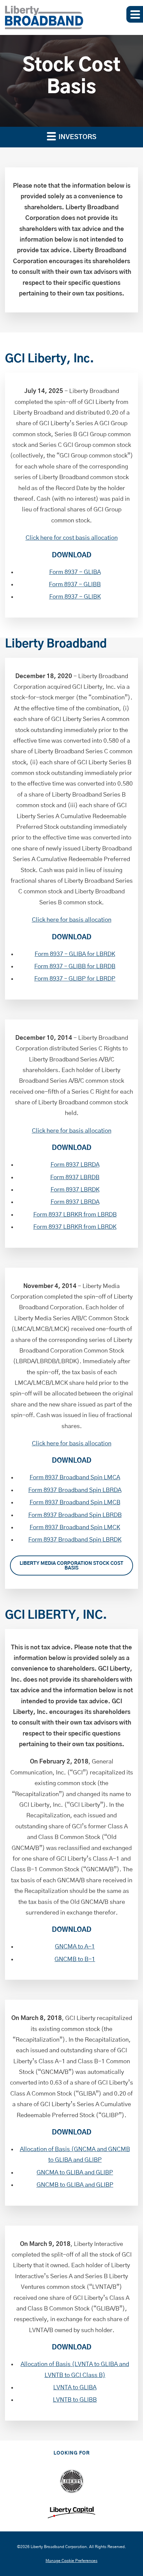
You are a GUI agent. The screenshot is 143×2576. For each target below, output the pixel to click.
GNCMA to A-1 (75, 1947)
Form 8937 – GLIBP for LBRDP (75, 979)
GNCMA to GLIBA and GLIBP (75, 2173)
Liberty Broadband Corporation (59, 2547)
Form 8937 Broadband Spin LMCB (75, 1503)
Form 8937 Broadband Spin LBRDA (75, 1490)
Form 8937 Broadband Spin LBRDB (75, 1515)
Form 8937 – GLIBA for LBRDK (75, 954)
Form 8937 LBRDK (75, 1190)
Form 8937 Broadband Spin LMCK (75, 1528)
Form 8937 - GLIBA (75, 572)
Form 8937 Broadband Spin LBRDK (75, 1540)
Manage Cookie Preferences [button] (71, 2561)
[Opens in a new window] (72, 2481)
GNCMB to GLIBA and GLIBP (75, 2185)
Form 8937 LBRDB (75, 1178)
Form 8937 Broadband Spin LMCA (75, 1478)
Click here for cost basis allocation (72, 538)
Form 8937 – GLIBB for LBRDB (75, 967)
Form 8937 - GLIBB (75, 585)
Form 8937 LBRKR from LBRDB (75, 1215)
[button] (135, 14)
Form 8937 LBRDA (75, 1165)
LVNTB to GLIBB (75, 2400)
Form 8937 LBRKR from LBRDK (75, 1227)
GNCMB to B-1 (75, 1959)
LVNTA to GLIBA (75, 2388)
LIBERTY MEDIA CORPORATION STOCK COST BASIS (71, 1566)
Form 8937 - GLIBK (75, 597)
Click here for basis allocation (72, 920)
